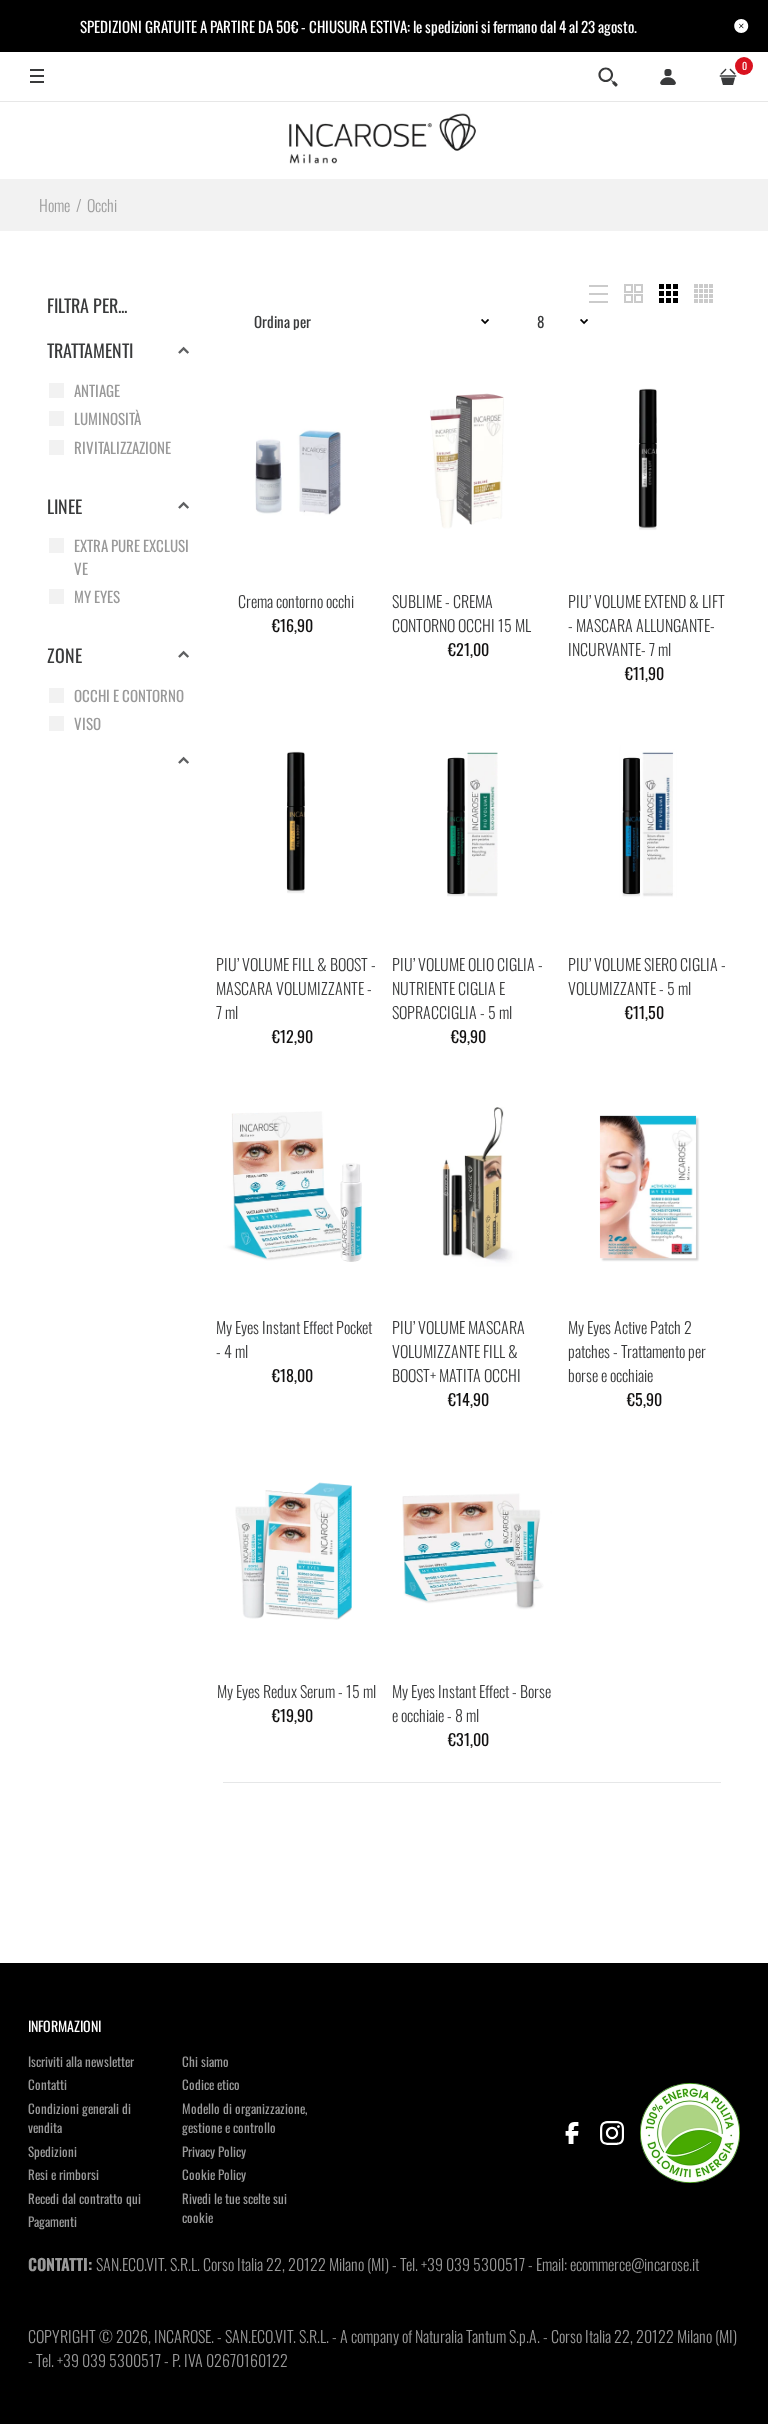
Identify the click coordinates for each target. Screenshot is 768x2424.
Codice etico (211, 2084)
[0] (728, 77)
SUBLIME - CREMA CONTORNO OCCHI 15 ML (461, 613)
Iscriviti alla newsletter (81, 2061)
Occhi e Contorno (129, 695)
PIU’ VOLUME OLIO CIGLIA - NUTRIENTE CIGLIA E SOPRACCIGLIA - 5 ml (467, 988)
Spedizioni (52, 2151)
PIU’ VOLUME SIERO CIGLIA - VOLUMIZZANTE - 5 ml (647, 976)
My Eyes (97, 596)
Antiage (97, 390)
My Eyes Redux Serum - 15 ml (296, 1691)
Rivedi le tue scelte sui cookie (234, 2208)
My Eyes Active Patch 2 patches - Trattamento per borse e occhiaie (637, 1351)
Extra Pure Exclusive (131, 556)
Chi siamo (205, 2061)
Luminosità (107, 418)
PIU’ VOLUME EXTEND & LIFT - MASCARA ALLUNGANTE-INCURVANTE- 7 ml (646, 625)
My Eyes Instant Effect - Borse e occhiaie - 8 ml (471, 1703)
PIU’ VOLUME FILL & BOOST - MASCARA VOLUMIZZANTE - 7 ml (296, 988)
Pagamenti (52, 2221)
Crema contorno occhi (296, 601)
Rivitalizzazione (122, 447)
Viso (87, 723)
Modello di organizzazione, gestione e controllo (244, 2118)
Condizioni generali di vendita (79, 2118)
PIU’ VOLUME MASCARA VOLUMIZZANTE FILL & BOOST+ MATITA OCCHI (458, 1351)
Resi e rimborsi (63, 2174)
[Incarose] (384, 140)
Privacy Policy (214, 2151)
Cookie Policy (214, 2174)
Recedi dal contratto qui (84, 2198)
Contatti (47, 2084)
